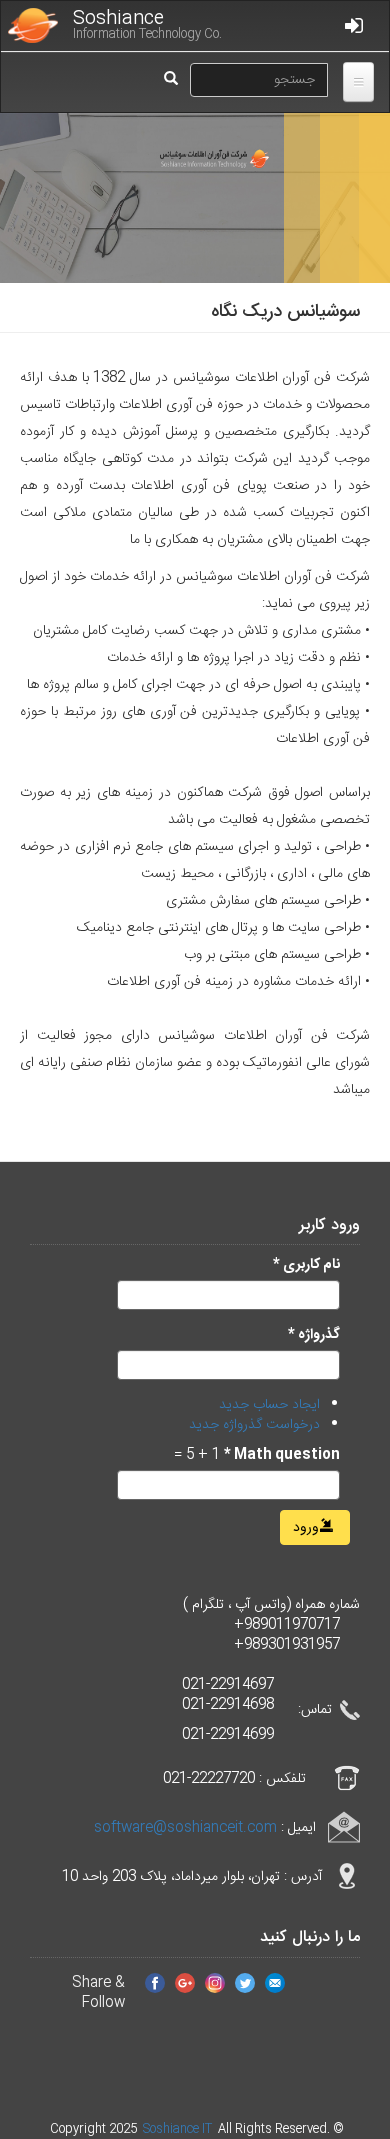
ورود (308, 1528)
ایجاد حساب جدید (269, 1405)
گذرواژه (314, 1335)
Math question (282, 1455)
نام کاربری (306, 1265)
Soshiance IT (179, 2129)
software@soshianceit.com (185, 1828)
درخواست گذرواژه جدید (254, 1425)
